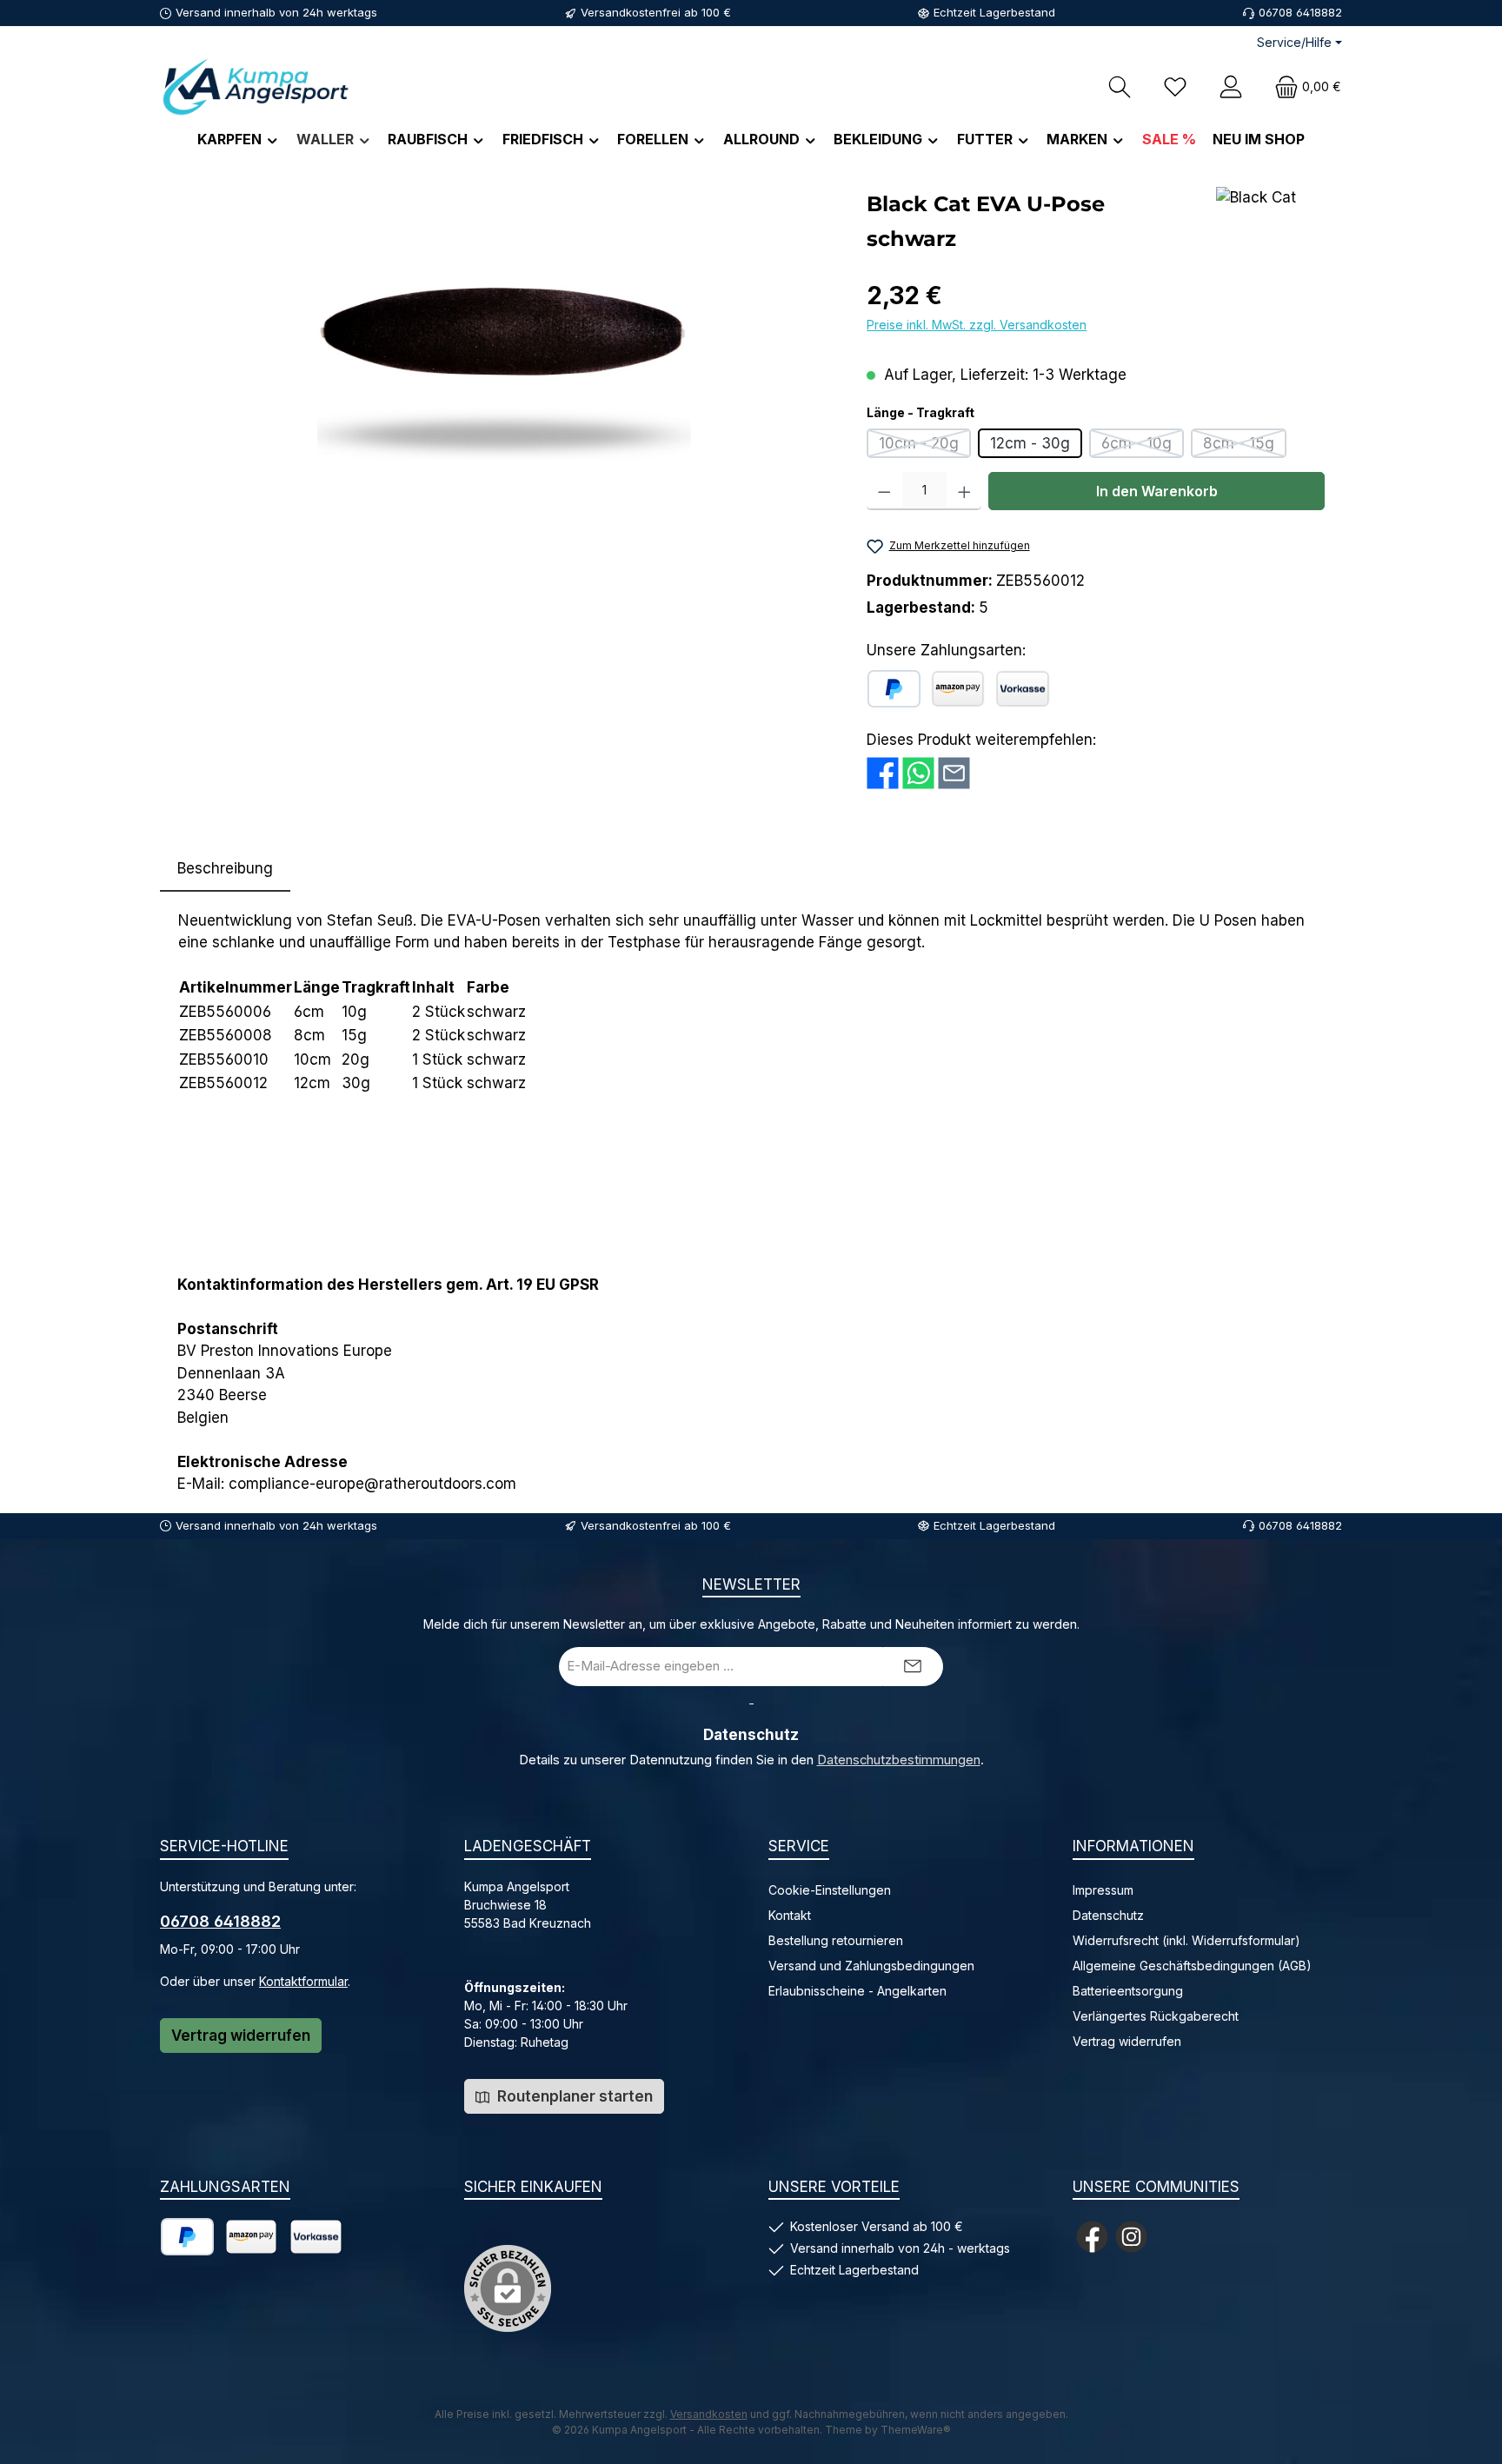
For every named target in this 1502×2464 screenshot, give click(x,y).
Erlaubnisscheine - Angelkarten (857, 1991)
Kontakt (790, 1915)
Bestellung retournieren (836, 1940)
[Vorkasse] (1023, 689)
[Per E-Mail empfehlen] (954, 772)
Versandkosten (709, 2414)
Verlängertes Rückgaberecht (1156, 2016)
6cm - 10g (1143, 446)
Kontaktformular (303, 1981)
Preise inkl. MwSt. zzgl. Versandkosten (977, 325)
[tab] (225, 869)
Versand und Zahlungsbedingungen (871, 1966)
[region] (505, 374)
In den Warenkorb (1157, 491)
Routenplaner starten (573, 2096)
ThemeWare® (916, 2430)
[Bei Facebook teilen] (883, 772)
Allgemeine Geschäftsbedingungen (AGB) (1192, 1966)
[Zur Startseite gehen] (256, 86)
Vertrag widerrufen (241, 2036)
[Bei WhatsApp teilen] (918, 772)
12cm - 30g (1030, 443)
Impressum (1103, 1890)
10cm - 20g (925, 446)
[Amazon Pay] (958, 689)
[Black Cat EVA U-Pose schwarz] (504, 374)
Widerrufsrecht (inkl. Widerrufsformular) (1186, 1940)
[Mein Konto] (1231, 86)
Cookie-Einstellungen (830, 1890)
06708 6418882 (220, 1921)
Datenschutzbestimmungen (899, 1760)
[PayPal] (894, 689)
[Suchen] (1120, 86)
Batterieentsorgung (1128, 1991)
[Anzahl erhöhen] (964, 491)
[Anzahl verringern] (884, 491)
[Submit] (913, 1667)
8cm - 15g (1245, 446)
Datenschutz (1108, 1915)
